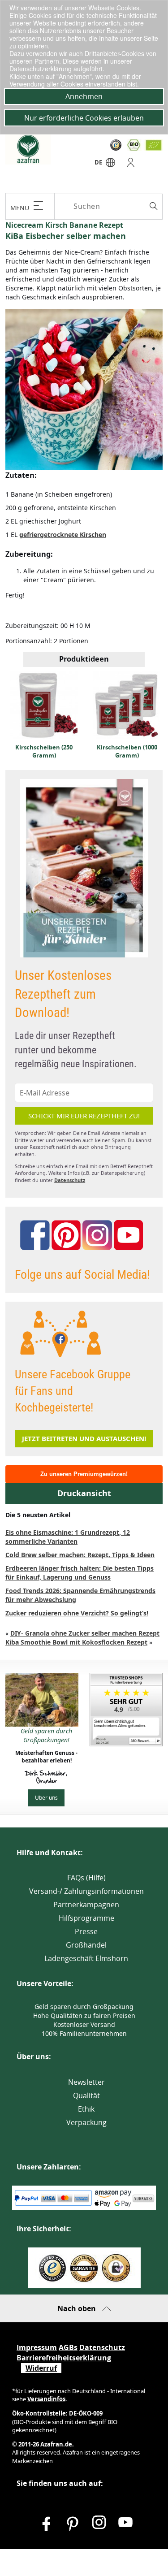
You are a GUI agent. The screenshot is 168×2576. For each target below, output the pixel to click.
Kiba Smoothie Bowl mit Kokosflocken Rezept (76, 1642)
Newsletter (86, 2082)
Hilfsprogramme (86, 1918)
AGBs (68, 2347)
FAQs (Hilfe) (86, 1878)
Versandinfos (46, 2399)
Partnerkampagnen (86, 1905)
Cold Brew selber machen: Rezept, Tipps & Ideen (80, 1555)
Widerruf (41, 2368)
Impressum (37, 2347)
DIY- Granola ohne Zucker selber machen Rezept (85, 1633)
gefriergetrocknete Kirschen (63, 535)
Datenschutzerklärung (41, 69)
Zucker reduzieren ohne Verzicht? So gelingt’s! (77, 1613)
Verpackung (86, 2122)
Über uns (46, 1797)
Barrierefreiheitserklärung (64, 2358)
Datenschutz (70, 1180)
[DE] (110, 165)
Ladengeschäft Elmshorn (86, 1958)
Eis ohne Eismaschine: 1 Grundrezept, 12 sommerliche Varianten (68, 1537)
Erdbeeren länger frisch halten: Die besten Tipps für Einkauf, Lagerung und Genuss (80, 1573)
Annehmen (84, 96)
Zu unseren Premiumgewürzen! (84, 1474)
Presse (86, 1931)
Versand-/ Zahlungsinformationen (86, 1891)
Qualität (86, 2095)
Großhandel (86, 1945)
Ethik (86, 2109)
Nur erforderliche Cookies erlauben (84, 118)
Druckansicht (84, 1493)
